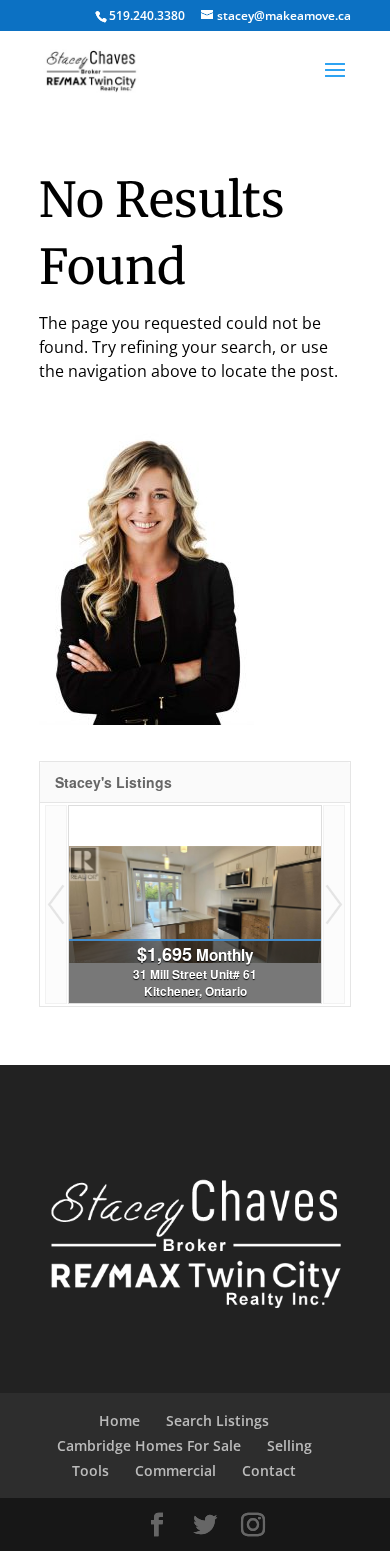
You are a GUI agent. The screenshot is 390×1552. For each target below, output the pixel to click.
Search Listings (217, 1420)
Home (119, 1420)
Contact (269, 1470)
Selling (289, 1445)
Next (334, 904)
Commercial (175, 1470)
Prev (56, 904)
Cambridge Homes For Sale (149, 1445)
